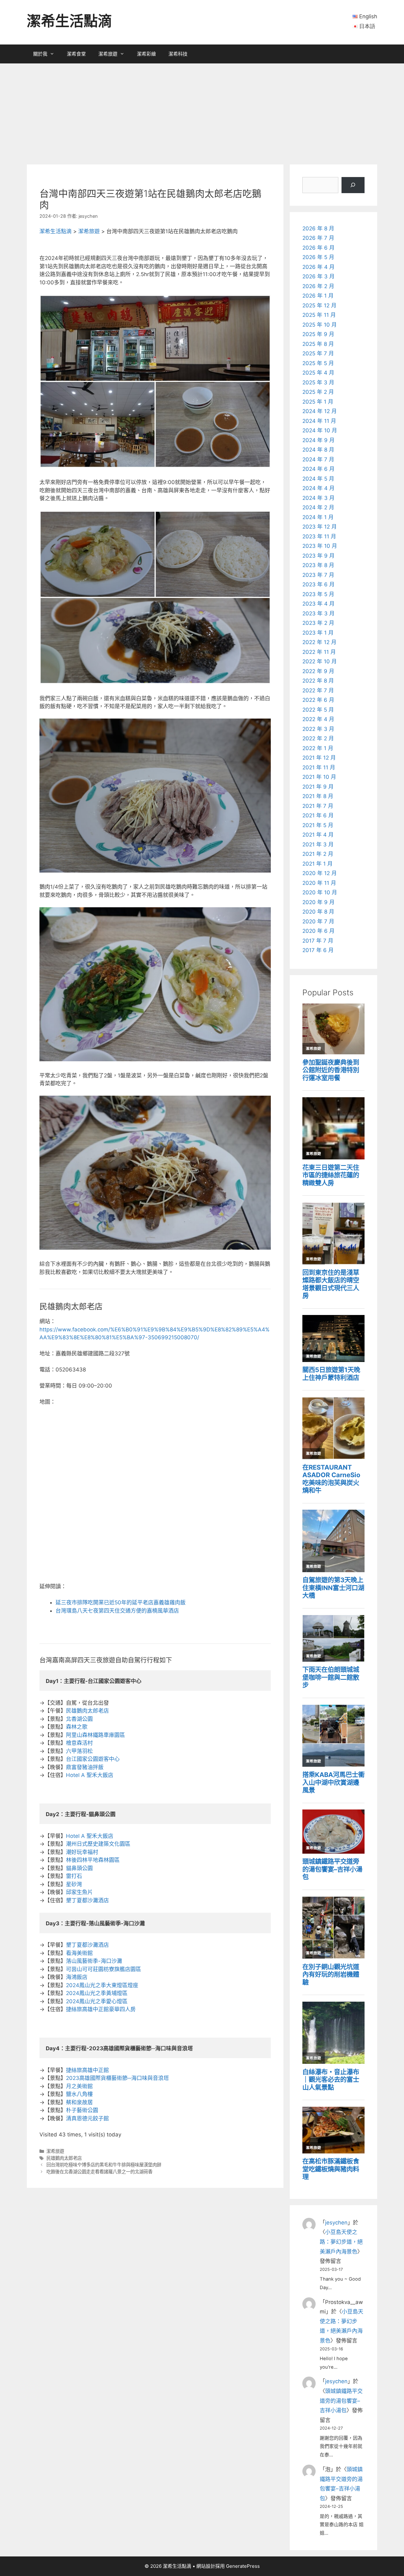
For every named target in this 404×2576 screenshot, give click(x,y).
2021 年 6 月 (318, 815)
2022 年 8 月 (318, 681)
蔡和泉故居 (79, 2102)
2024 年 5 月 (318, 479)
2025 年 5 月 (318, 363)
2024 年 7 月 (318, 459)
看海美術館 (79, 1953)
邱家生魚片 (79, 1892)
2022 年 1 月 (318, 748)
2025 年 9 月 (318, 334)
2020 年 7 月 (318, 921)
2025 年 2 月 (318, 392)
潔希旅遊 (108, 54)
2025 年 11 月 (319, 315)
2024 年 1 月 (318, 517)
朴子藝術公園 (82, 2110)
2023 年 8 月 (318, 565)
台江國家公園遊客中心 (93, 1759)
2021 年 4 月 (318, 835)
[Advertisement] (202, 111)
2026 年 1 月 (318, 296)
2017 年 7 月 (318, 941)
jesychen (336, 2223)
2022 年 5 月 (318, 710)
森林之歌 (77, 1727)
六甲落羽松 (79, 1751)
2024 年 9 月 (318, 440)
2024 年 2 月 (318, 507)
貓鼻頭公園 (79, 1868)
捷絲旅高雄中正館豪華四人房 (101, 2009)
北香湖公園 (79, 1719)
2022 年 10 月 (320, 661)
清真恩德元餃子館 (87, 2118)
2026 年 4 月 (318, 267)
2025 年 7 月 (318, 353)
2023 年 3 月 (318, 613)
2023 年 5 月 (318, 594)
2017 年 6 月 (318, 950)
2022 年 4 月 (318, 719)
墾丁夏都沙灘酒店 (87, 1900)
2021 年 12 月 (319, 758)
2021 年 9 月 (318, 787)
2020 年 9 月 (318, 902)
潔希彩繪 (146, 54)
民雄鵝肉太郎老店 (87, 1711)
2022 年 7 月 (318, 690)
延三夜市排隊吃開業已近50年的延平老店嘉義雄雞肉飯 (121, 1602)
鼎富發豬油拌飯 (85, 1767)
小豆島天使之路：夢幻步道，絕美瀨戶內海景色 (341, 2242)
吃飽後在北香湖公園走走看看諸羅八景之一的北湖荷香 (99, 2172)
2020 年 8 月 (318, 912)
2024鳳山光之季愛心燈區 (97, 2001)
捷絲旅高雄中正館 (87, 2070)
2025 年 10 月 (320, 325)
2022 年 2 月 (318, 738)
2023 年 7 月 (318, 575)
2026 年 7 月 (318, 238)
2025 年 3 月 (318, 382)
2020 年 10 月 (320, 892)
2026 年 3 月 (318, 276)
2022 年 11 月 (319, 652)
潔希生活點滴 (69, 21)
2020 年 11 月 (319, 883)
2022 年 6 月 (318, 700)
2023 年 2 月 (318, 623)
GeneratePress (243, 2566)
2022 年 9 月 (318, 671)
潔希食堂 (76, 54)
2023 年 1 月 (318, 633)
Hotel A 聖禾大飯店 (90, 1775)
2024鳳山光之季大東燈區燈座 (102, 1985)
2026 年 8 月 (318, 228)
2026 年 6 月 (318, 248)
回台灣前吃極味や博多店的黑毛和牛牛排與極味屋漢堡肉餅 (104, 2165)
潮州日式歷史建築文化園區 (98, 1844)
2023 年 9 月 (318, 556)
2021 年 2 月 (318, 854)
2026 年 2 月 (318, 286)
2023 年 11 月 (319, 536)
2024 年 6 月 (318, 469)
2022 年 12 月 (319, 642)
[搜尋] (353, 185)
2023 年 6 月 (318, 584)
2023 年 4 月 (318, 604)
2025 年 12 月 (319, 305)
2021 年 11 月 (319, 767)
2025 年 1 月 (318, 402)
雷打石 (74, 1876)
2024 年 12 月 (320, 411)
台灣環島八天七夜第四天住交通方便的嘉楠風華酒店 (117, 1611)
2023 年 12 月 (320, 527)
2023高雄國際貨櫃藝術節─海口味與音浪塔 (117, 2078)
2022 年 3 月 (318, 729)
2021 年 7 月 (318, 806)
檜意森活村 (79, 1743)
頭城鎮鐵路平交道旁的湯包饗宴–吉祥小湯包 (341, 2401)
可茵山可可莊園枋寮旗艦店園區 (104, 1969)
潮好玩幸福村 (82, 1852)
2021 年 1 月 (318, 864)
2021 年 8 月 (318, 796)
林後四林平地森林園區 (93, 1860)
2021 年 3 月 (318, 844)
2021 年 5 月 (318, 825)
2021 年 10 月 (319, 777)
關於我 (40, 54)
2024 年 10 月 (320, 430)
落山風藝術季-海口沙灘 (94, 1961)
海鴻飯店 (77, 1977)
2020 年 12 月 (320, 873)
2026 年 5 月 (318, 257)
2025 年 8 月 (318, 344)
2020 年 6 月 (318, 931)
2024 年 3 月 (318, 498)
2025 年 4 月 (318, 373)
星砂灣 (74, 1884)
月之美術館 (79, 2086)
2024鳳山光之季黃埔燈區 (97, 1993)
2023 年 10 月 (320, 546)
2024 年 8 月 (318, 450)
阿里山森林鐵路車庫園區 (95, 1735)
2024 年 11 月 (319, 421)
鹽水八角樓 (79, 2094)
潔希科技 (178, 54)
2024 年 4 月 (318, 488)
